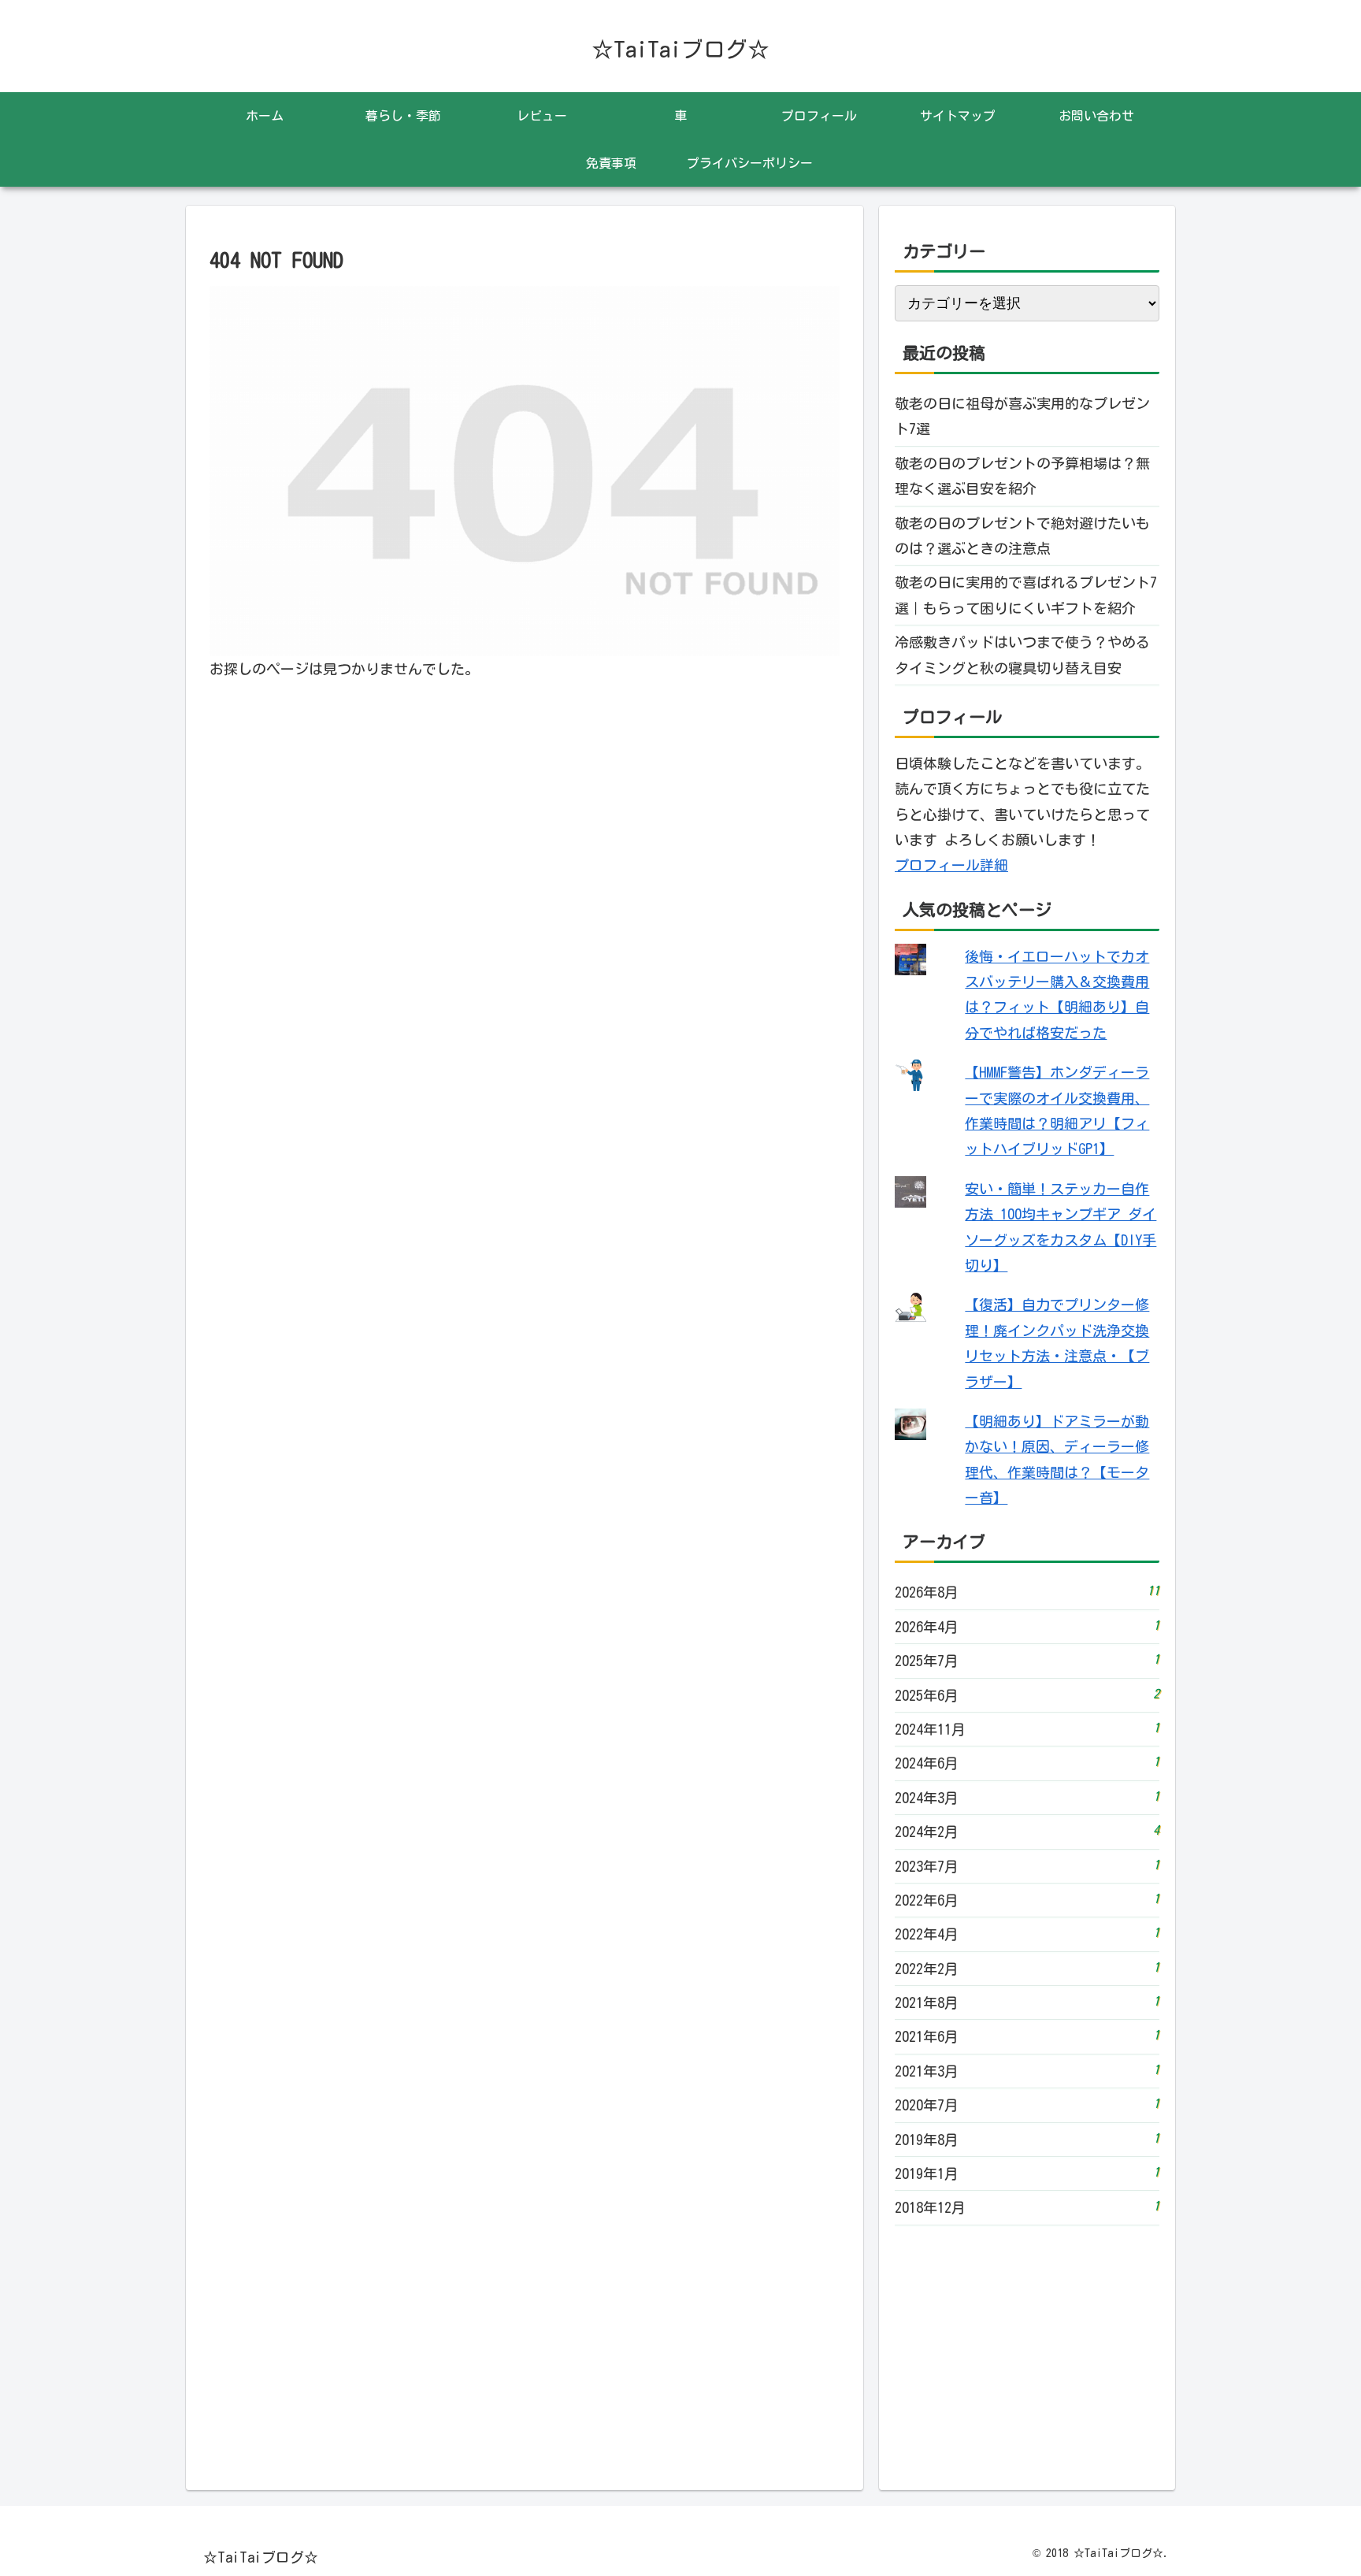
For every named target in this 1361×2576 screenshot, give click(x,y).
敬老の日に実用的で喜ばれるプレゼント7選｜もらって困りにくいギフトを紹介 (1026, 595)
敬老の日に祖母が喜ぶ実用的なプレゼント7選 (1022, 416)
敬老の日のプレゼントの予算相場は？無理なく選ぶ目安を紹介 (1022, 476)
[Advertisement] (1027, 2350)
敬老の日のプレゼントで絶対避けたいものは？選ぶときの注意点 (1022, 536)
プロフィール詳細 (951, 865)
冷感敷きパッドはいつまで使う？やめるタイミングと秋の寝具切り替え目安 (1022, 655)
